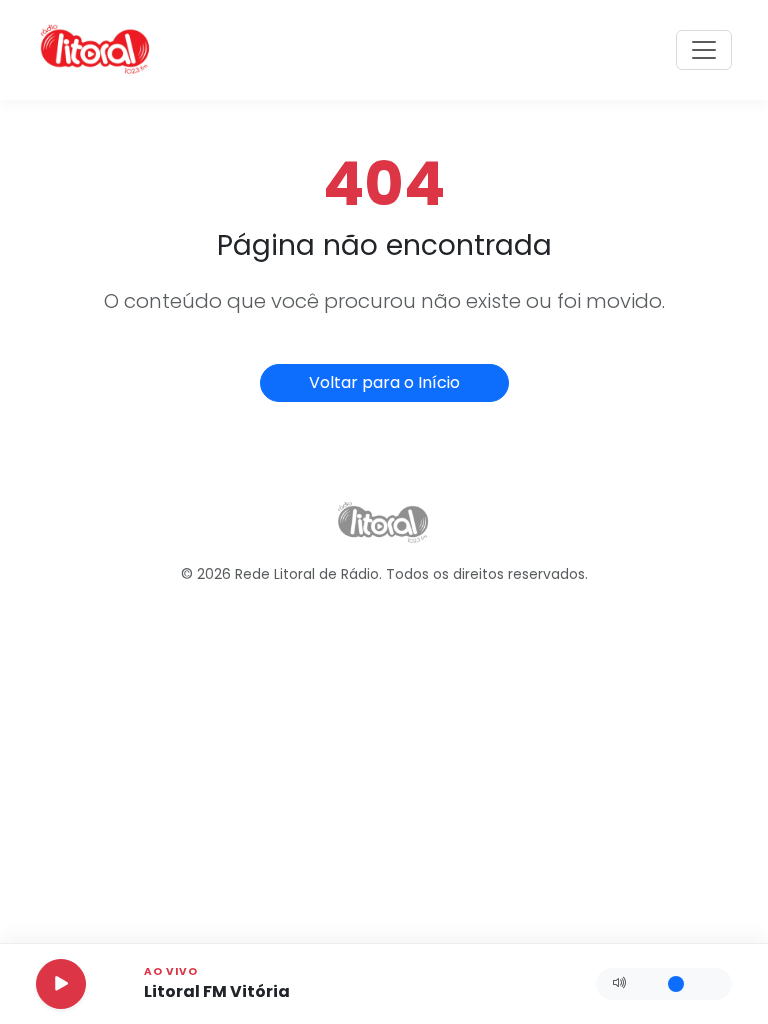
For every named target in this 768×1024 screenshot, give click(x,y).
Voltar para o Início (384, 382)
